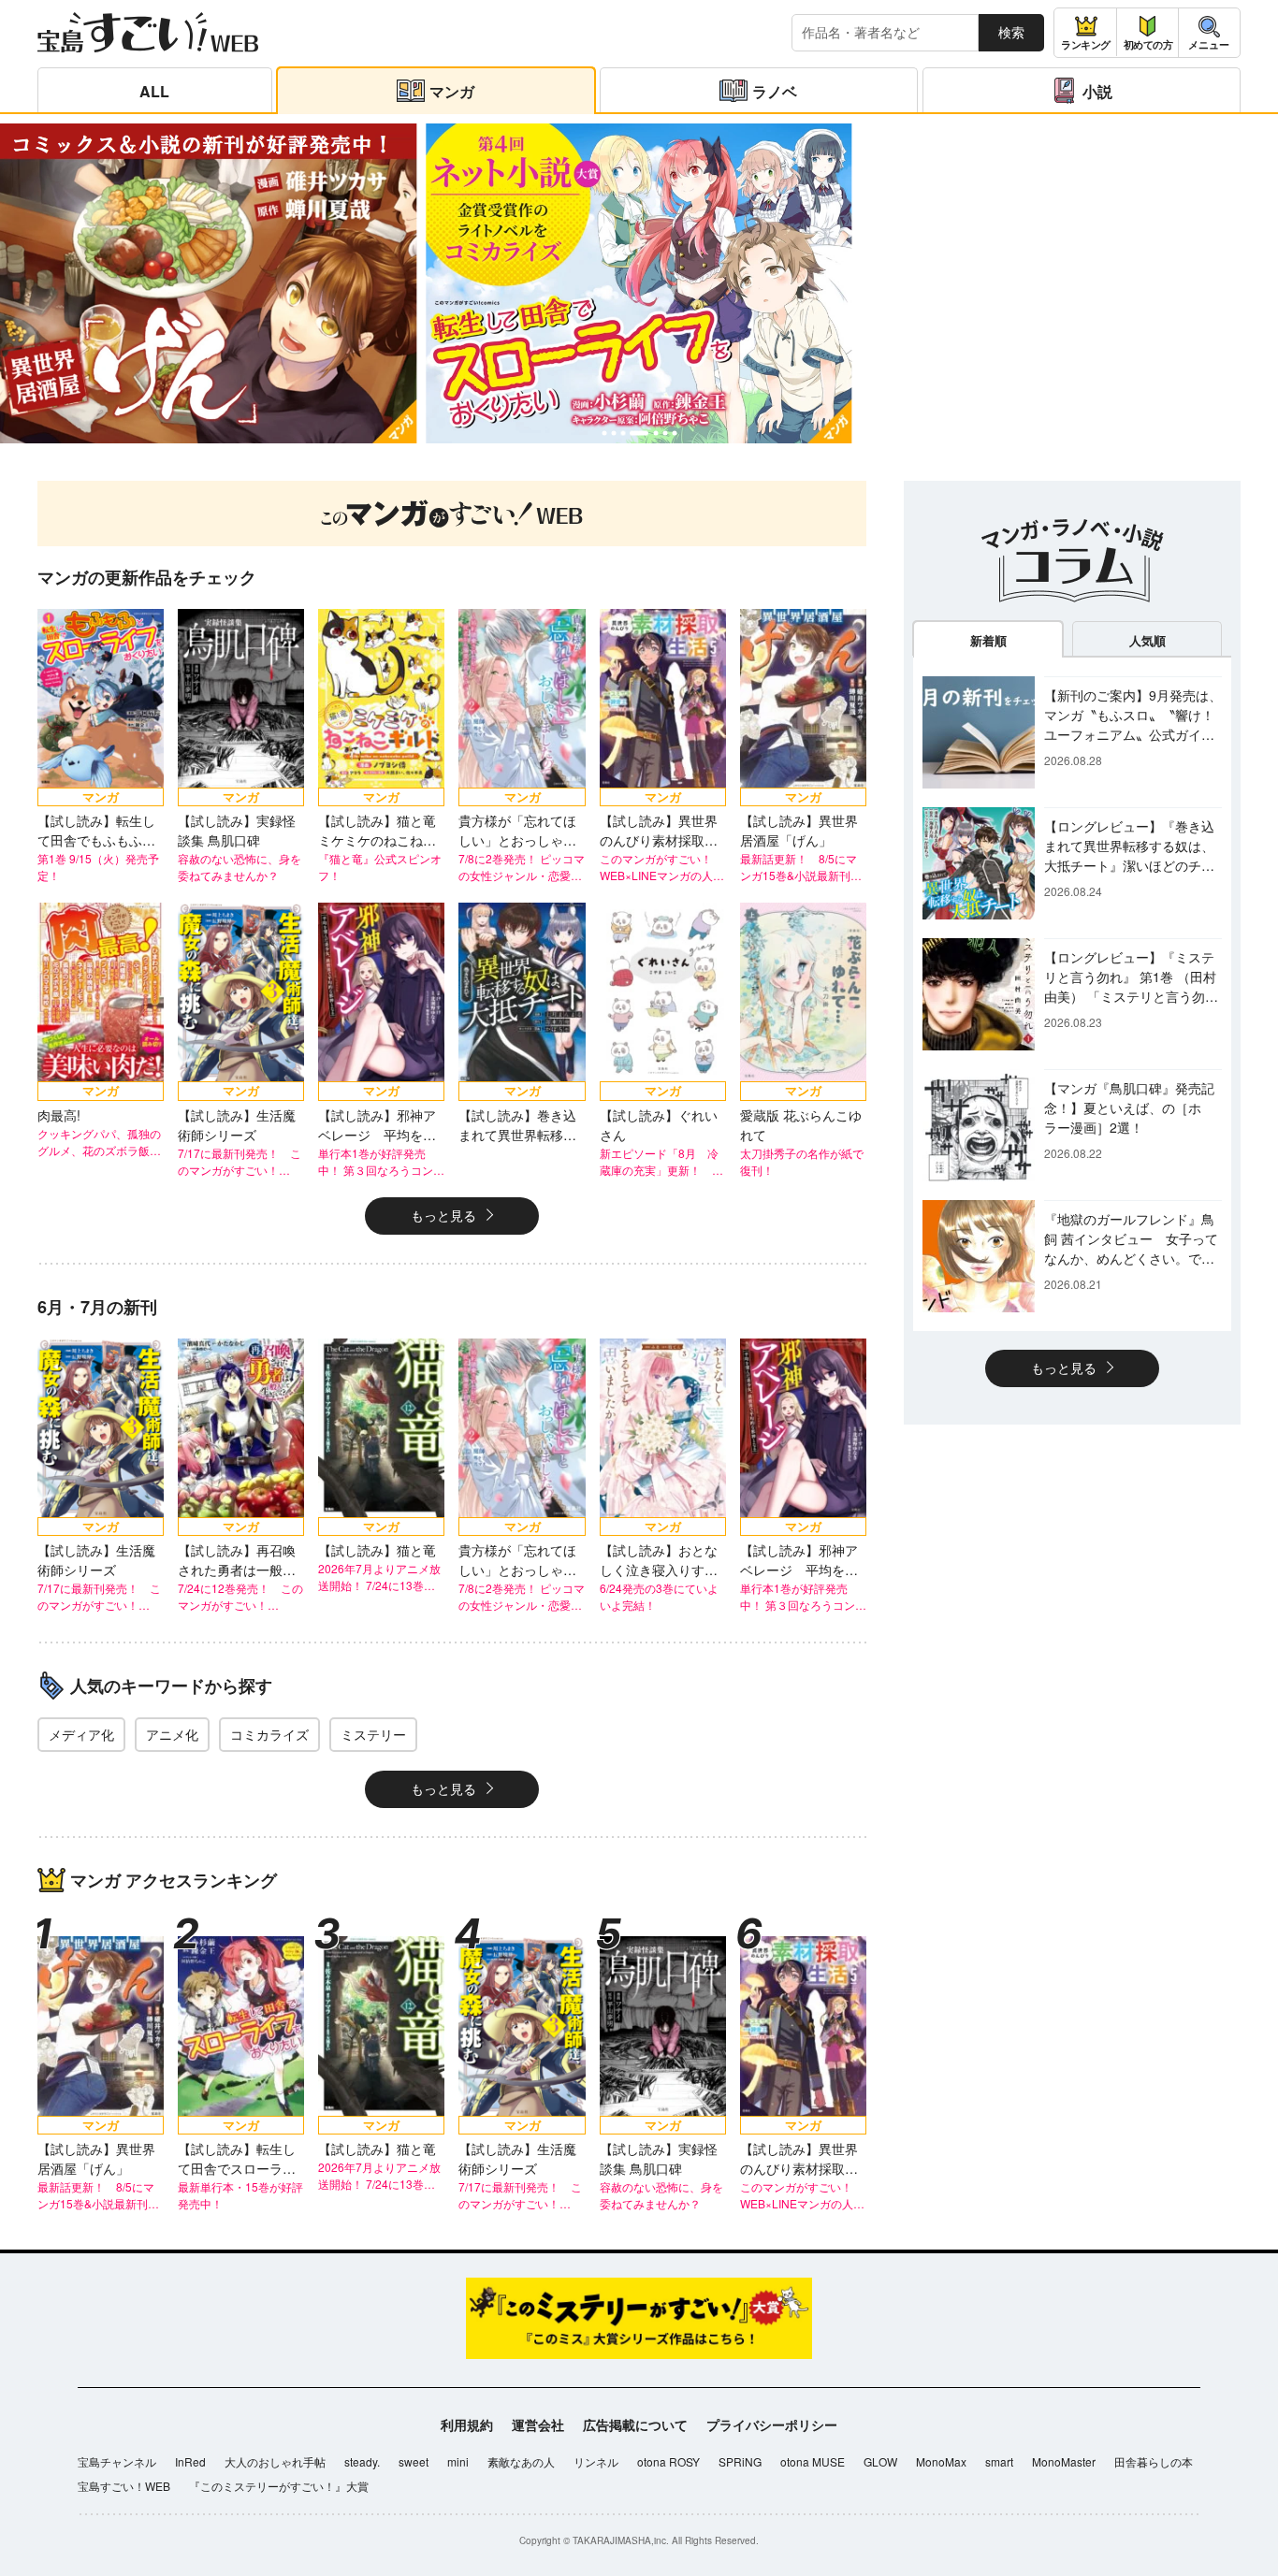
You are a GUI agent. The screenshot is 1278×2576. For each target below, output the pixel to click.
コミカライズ (269, 1734)
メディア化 (81, 1734)
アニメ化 (172, 1734)
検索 (1011, 32)
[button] (604, 434)
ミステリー (373, 1734)
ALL (154, 91)
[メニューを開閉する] (1209, 33)
